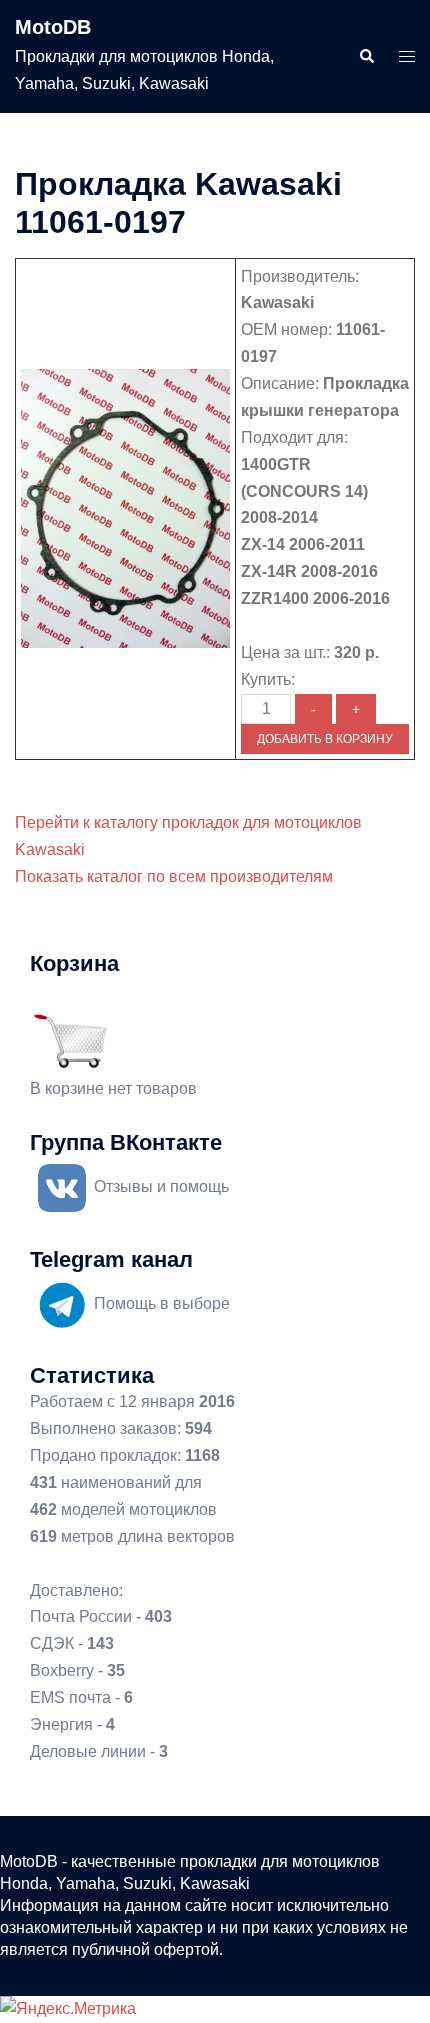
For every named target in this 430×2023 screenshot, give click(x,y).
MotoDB (53, 27)
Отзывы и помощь (161, 1186)
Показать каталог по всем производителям (174, 876)
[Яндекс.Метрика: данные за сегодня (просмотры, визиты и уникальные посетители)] (68, 2009)
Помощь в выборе (162, 1303)
